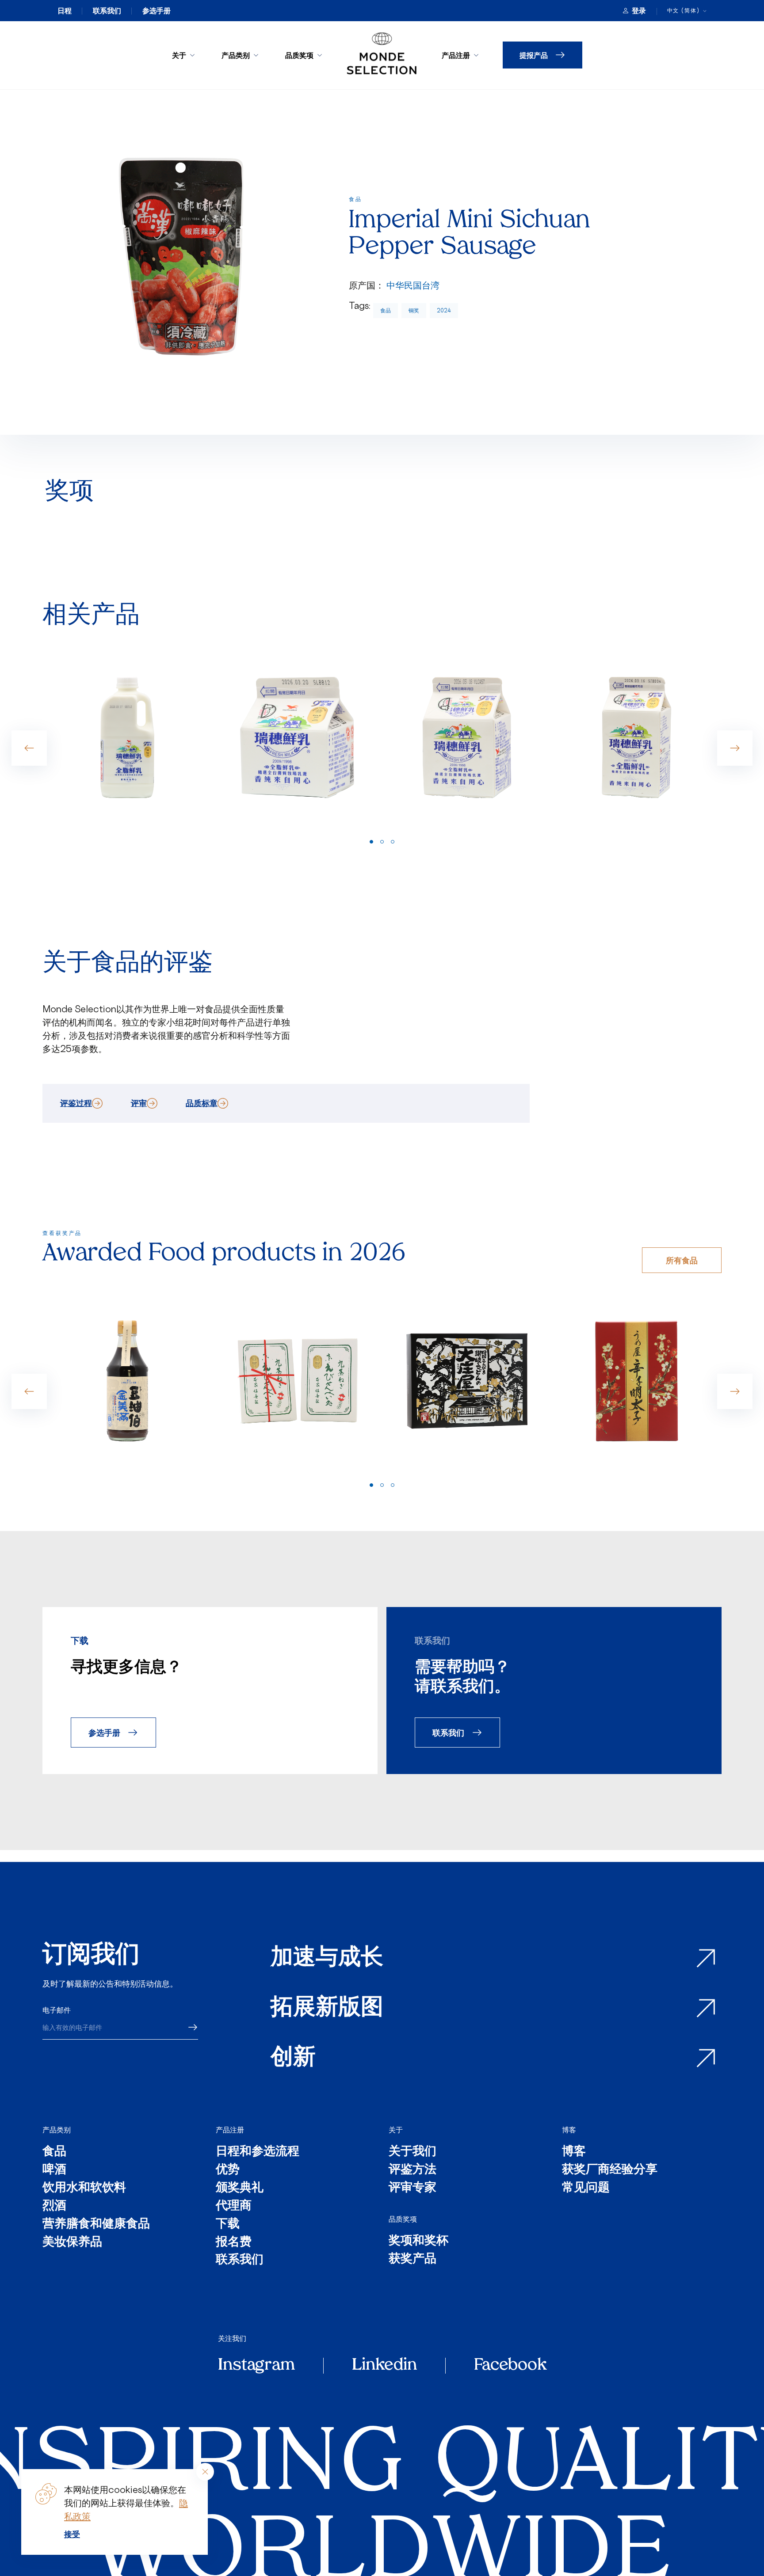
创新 (293, 2058)
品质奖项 (299, 55)
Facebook (510, 2366)
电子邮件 (57, 2010)
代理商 (234, 2206)
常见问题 (586, 2188)
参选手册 (157, 11)
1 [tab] (371, 842)
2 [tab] (382, 842)
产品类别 (236, 55)
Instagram (256, 2366)
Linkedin (384, 2366)
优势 (228, 2170)
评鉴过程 (76, 1103)
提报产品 (534, 55)
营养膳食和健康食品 (96, 2225)
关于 (179, 55)
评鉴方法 (413, 2170)
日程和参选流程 (258, 2152)
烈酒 (54, 2206)
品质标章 (202, 1103)
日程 (65, 11)
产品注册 (456, 55)
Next (735, 748)
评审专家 (413, 2188)
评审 (139, 1103)
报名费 (234, 2243)
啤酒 (54, 2170)
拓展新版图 (327, 2008)
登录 (639, 11)
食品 (386, 310)
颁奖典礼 (240, 2188)
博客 (569, 2130)
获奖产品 (413, 2259)
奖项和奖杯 (418, 2241)
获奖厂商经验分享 (610, 2170)
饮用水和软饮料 (84, 2188)
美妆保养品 (72, 2243)
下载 (228, 2225)
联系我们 (107, 11)
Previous (29, 748)
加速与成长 (327, 1959)
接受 (72, 2534)
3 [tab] (393, 842)
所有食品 (682, 1260)
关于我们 (413, 2152)
